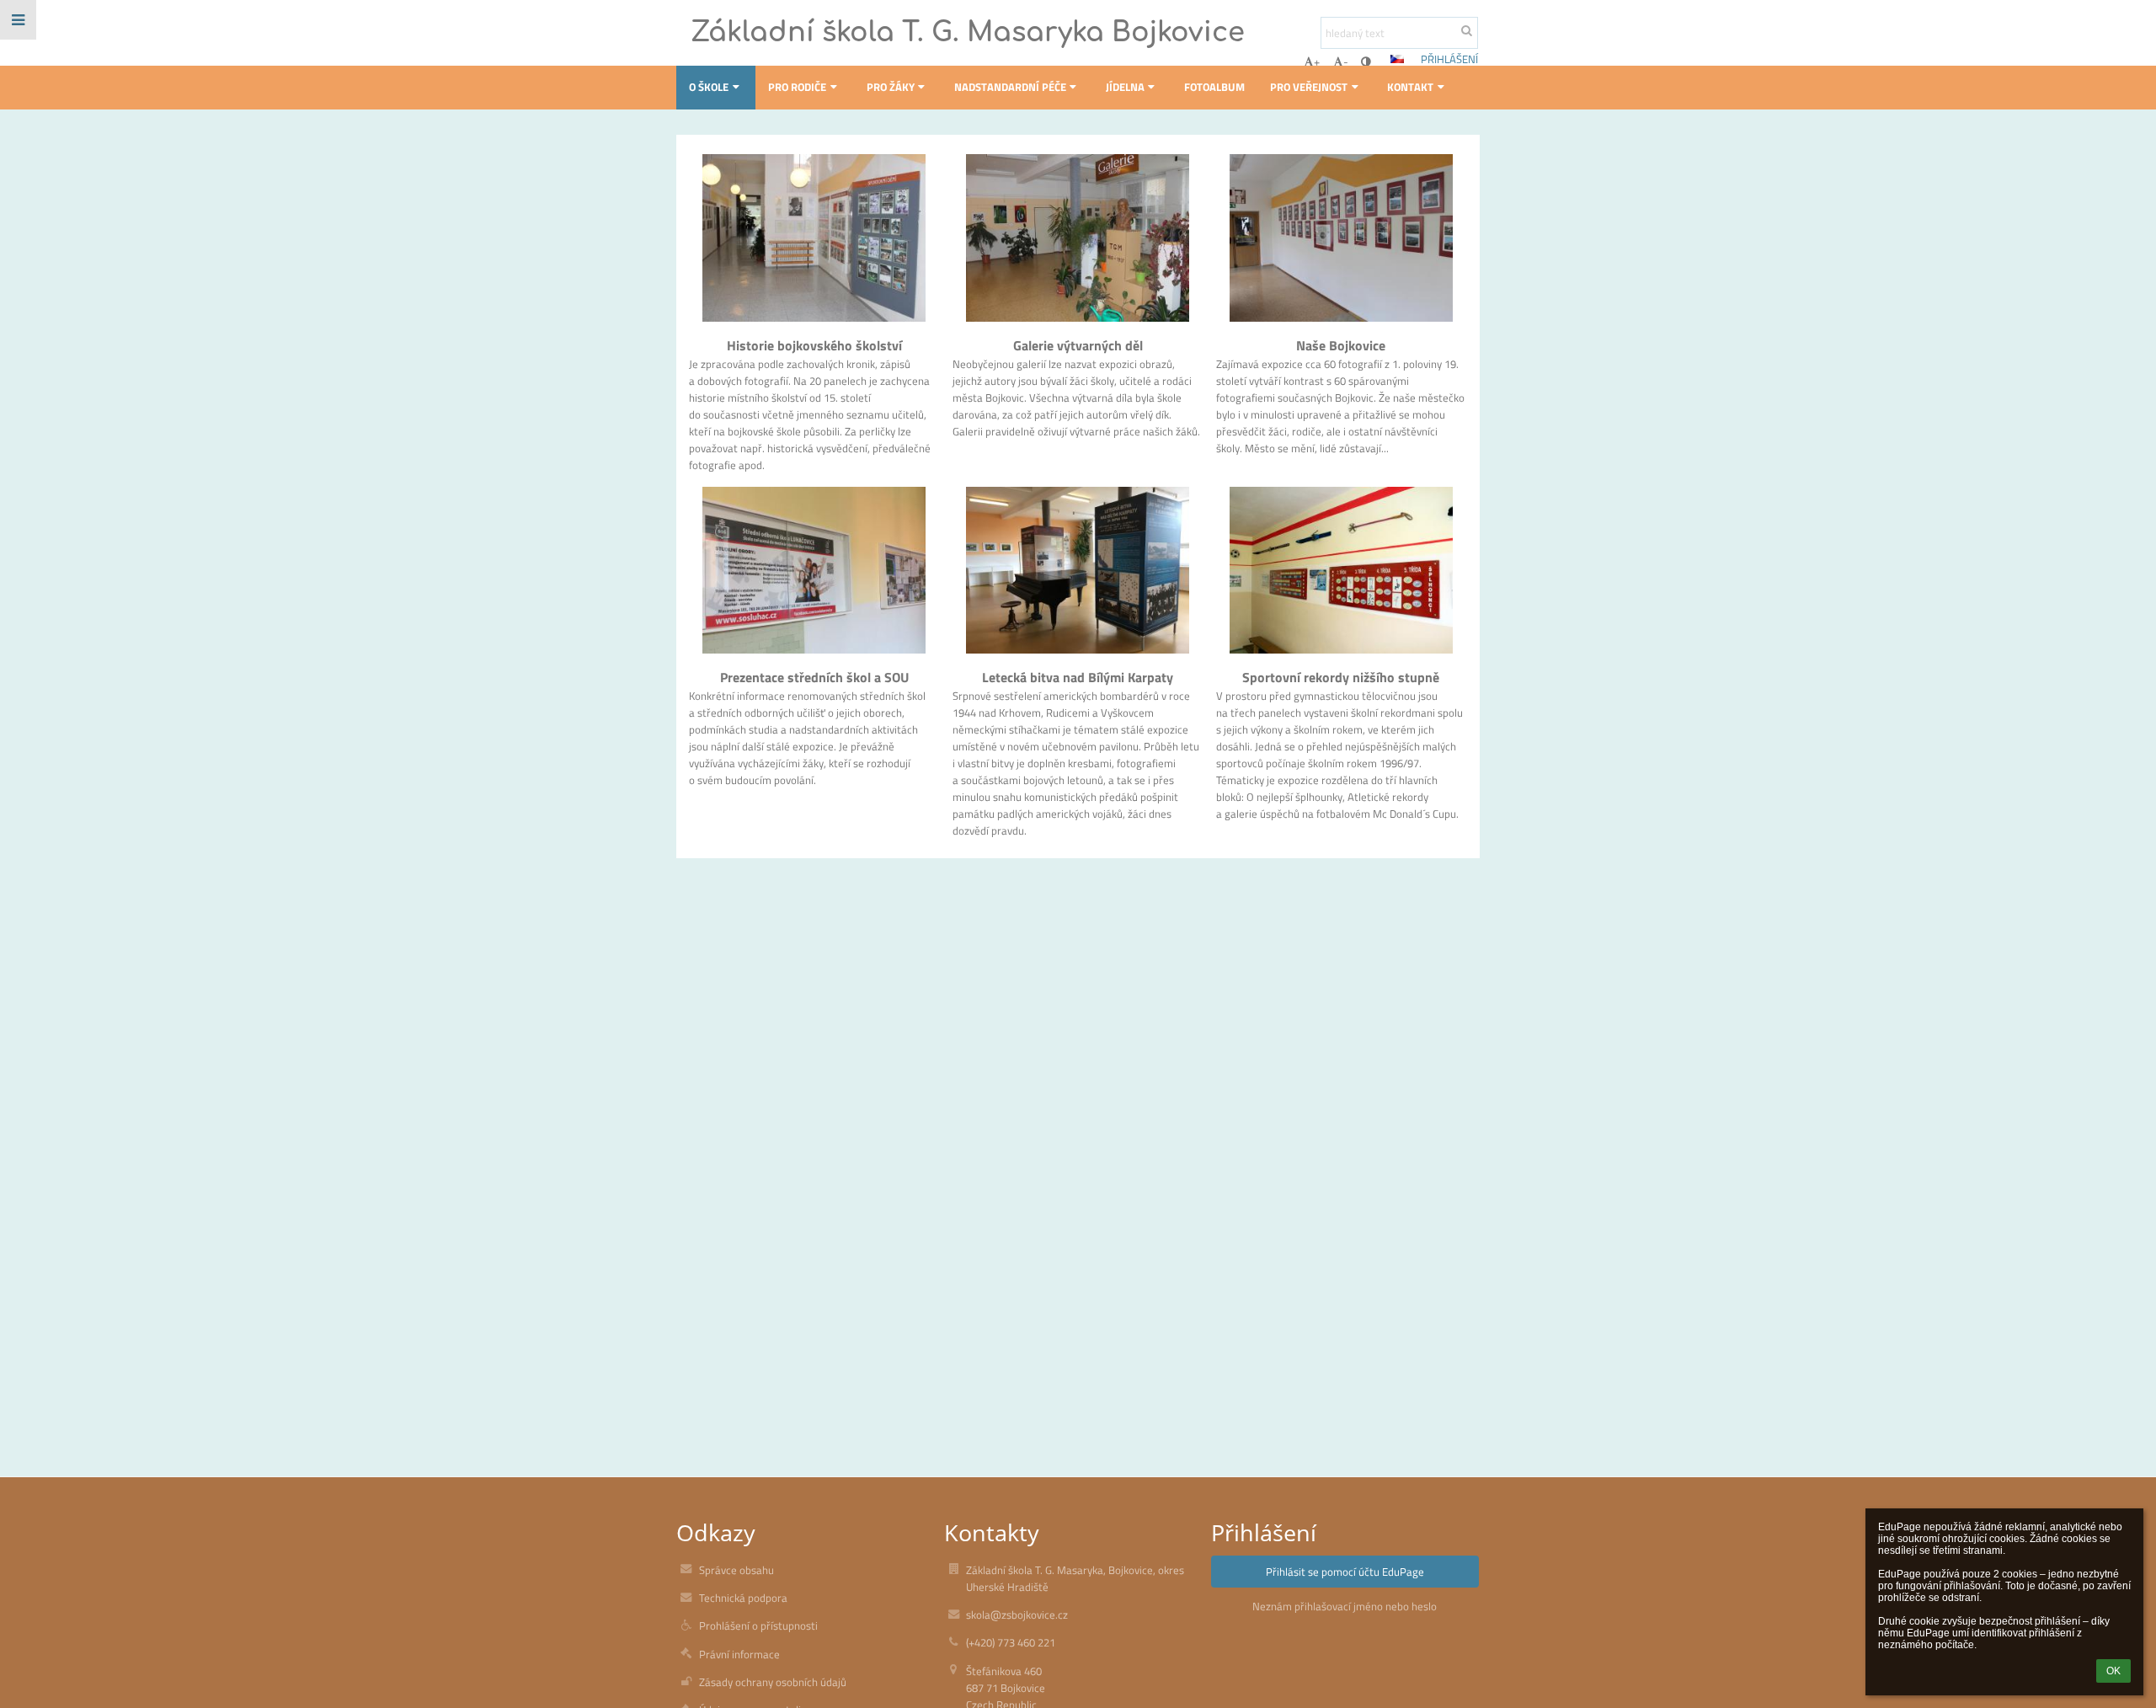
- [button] (1346, 61)
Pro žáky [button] (891, 87)
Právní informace (739, 1654)
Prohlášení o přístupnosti (758, 1625)
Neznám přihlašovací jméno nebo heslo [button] (1345, 1606)
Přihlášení (1449, 59)
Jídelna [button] (1125, 87)
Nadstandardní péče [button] (1010, 87)
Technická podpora (743, 1598)
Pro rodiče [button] (797, 87)
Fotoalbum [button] (1214, 87)
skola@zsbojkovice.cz (1017, 1615)
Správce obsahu (736, 1570)
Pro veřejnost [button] (1309, 87)
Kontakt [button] (1410, 87)
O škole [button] (709, 87)
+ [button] (1317, 61)
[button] (1366, 61)
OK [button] (2113, 1671)
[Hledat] (1467, 30)
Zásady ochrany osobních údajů (773, 1682)
